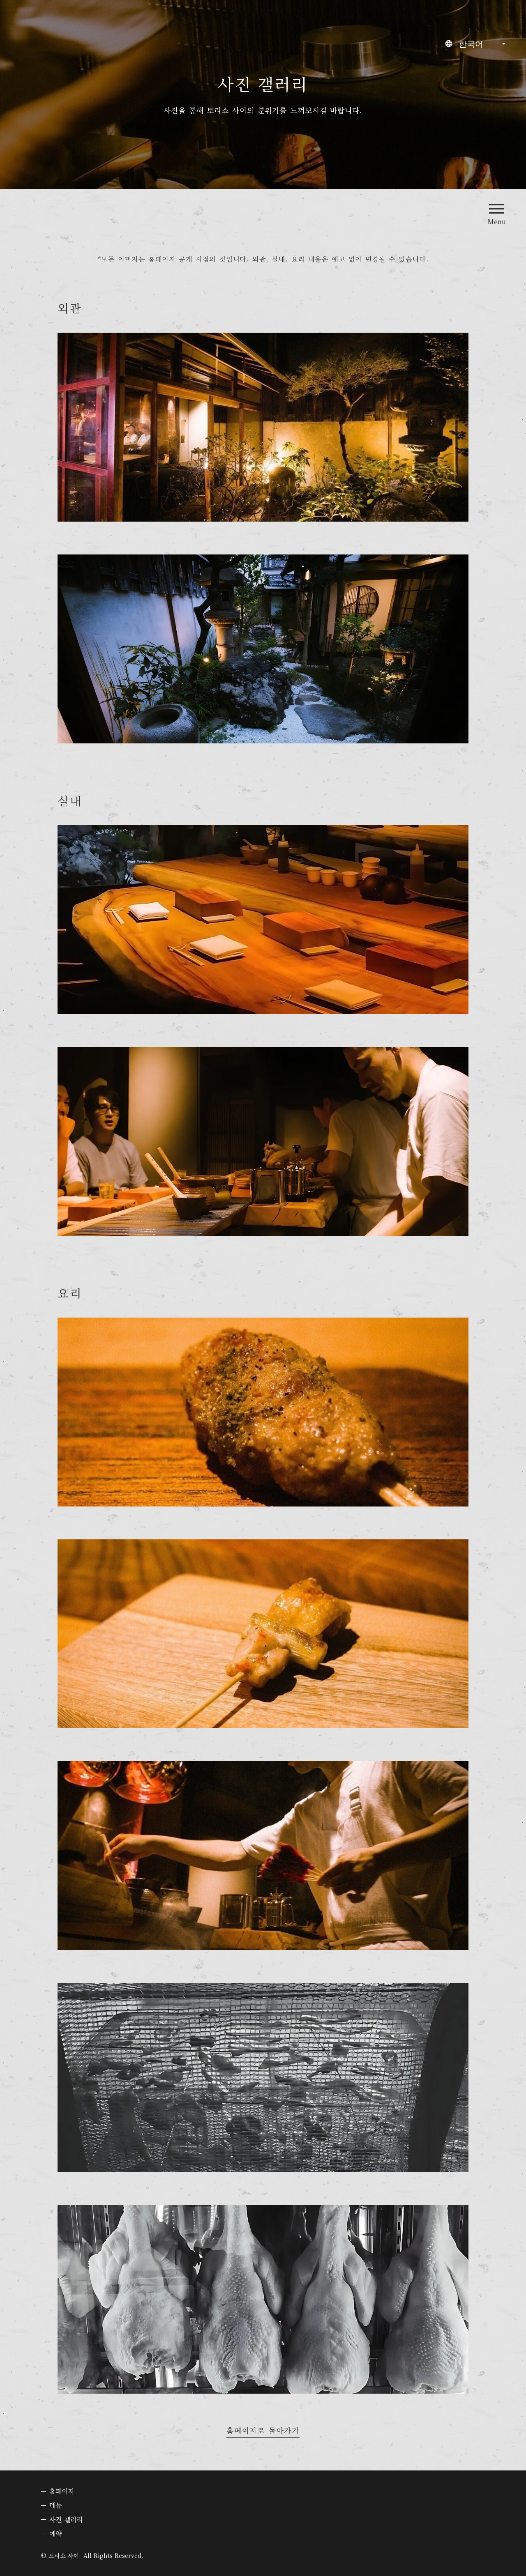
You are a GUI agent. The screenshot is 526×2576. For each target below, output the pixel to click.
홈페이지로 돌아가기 (263, 2431)
